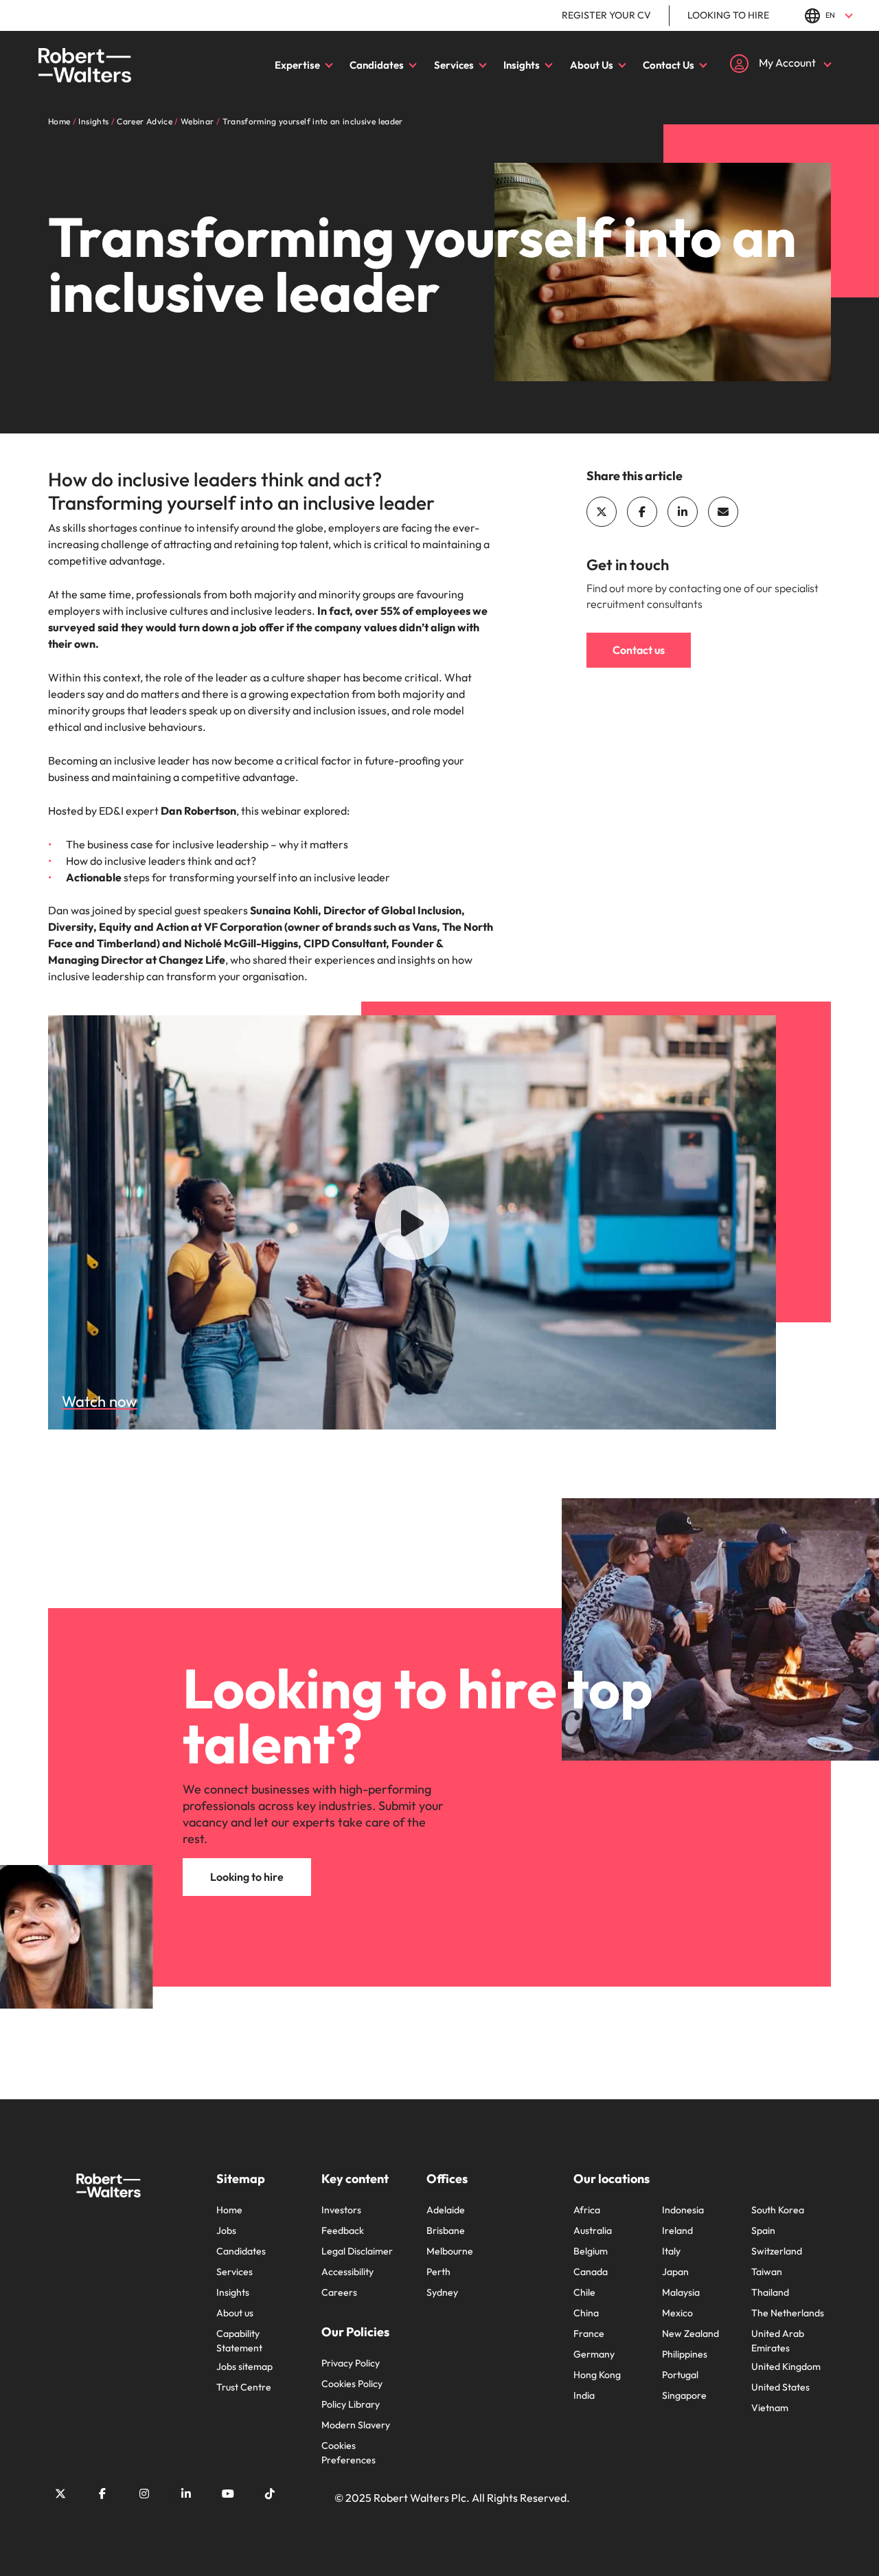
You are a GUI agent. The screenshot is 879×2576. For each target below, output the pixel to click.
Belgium (591, 2251)
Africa (587, 2210)
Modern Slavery (356, 2425)
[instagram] (144, 2494)
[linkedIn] (683, 512)
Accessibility (347, 2272)
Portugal (680, 2375)
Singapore (684, 2395)
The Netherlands (788, 2313)
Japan (675, 2272)
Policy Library (351, 2404)
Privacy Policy (351, 2363)
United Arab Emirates (778, 2341)
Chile (584, 2292)
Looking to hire (728, 15)
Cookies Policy (352, 2384)
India (584, 2395)
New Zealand (690, 2334)
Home (229, 2210)
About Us (592, 65)
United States (780, 2387)
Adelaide (446, 2210)
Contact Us (669, 65)
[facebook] (642, 512)
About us (235, 2313)
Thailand (770, 2292)
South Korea (778, 2210)
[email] (723, 512)
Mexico (677, 2313)
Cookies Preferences (349, 2453)
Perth (438, 2272)
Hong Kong (597, 2375)
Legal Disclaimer (357, 2251)
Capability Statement (239, 2341)
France (589, 2334)
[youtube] (228, 2494)
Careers (339, 2292)
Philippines (685, 2354)
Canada (591, 2272)
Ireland (677, 2230)
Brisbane (446, 2230)
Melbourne (450, 2251)
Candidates (377, 65)
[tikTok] (270, 2494)
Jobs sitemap (244, 2366)
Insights (522, 65)
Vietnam (770, 2408)
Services (454, 65)
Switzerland (777, 2251)
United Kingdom (786, 2366)
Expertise (297, 65)
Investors (341, 2210)
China (586, 2313)
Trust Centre (244, 2387)
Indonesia (683, 2210)
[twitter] (602, 512)
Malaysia (681, 2292)
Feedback (343, 2230)
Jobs (226, 2230)
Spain (763, 2230)
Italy (671, 2251)
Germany (594, 2354)
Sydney (442, 2292)
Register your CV (606, 15)
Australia (593, 2230)
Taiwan (767, 2272)
